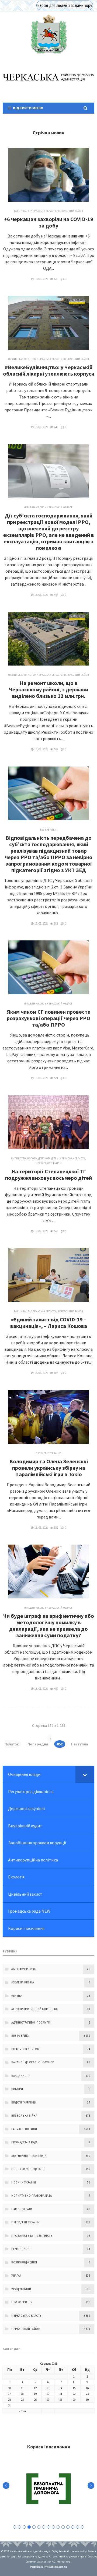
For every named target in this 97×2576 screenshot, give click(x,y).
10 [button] (58, 2527)
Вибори (17, 2089)
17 (9, 2394)
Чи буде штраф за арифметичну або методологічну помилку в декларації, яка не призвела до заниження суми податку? (49, 1625)
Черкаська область (44, 211)
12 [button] (68, 2527)
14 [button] (78, 2527)
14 (61, 2388)
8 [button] (48, 2527)
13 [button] (73, 2527)
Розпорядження (24, 2262)
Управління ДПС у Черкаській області (49, 507)
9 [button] (53, 2527)
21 (61, 2394)
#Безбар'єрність (24, 1969)
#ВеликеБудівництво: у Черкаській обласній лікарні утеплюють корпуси (49, 370)
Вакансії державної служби (33, 2062)
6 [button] (39, 2527)
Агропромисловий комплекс (35, 2009)
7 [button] (44, 2527)
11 (22, 2388)
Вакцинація (22, 211)
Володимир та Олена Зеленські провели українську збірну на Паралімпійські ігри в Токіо (49, 1468)
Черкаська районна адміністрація (48, 34)
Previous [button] (6, 2486)
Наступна (80, 1744)
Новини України (24, 2182)
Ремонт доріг (22, 2249)
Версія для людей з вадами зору (65, 5)
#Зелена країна (23, 1982)
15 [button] (82, 2527)
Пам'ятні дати (22, 2209)
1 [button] (15, 2527)
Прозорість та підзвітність (32, 2236)
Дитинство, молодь (24, 1158)
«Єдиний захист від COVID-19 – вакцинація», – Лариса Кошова (49, 1323)
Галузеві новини (24, 2129)
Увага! (16, 2276)
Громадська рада (25, 2142)
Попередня (38, 1744)
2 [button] (19, 2527)
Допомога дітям (48, 1158)
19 (35, 2394)
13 (48, 2388)
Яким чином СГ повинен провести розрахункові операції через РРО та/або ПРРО (49, 1018)
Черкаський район (70, 211)
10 (9, 2388)
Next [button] (91, 2486)
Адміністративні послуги (31, 2022)
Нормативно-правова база (32, 2196)
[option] (48, 2489)
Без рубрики (48, 830)
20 (48, 2394)
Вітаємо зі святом (25, 2049)
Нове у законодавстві (28, 2169)
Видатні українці (24, 2102)
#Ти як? (17, 1996)
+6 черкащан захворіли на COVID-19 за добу (49, 222)
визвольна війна (24, 2116)
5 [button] (34, 2527)
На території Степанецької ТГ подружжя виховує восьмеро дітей (48, 1175)
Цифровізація (22, 2302)
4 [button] (29, 2527)
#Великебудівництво (22, 359)
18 (22, 2394)
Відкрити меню (27, 108)
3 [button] (24, 2527)
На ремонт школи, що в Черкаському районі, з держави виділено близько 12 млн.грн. (48, 689)
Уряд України (21, 2289)
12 (35, 2388)
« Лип (22, 2411)
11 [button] (63, 2527)
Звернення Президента (29, 2156)
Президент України (48, 1453)
